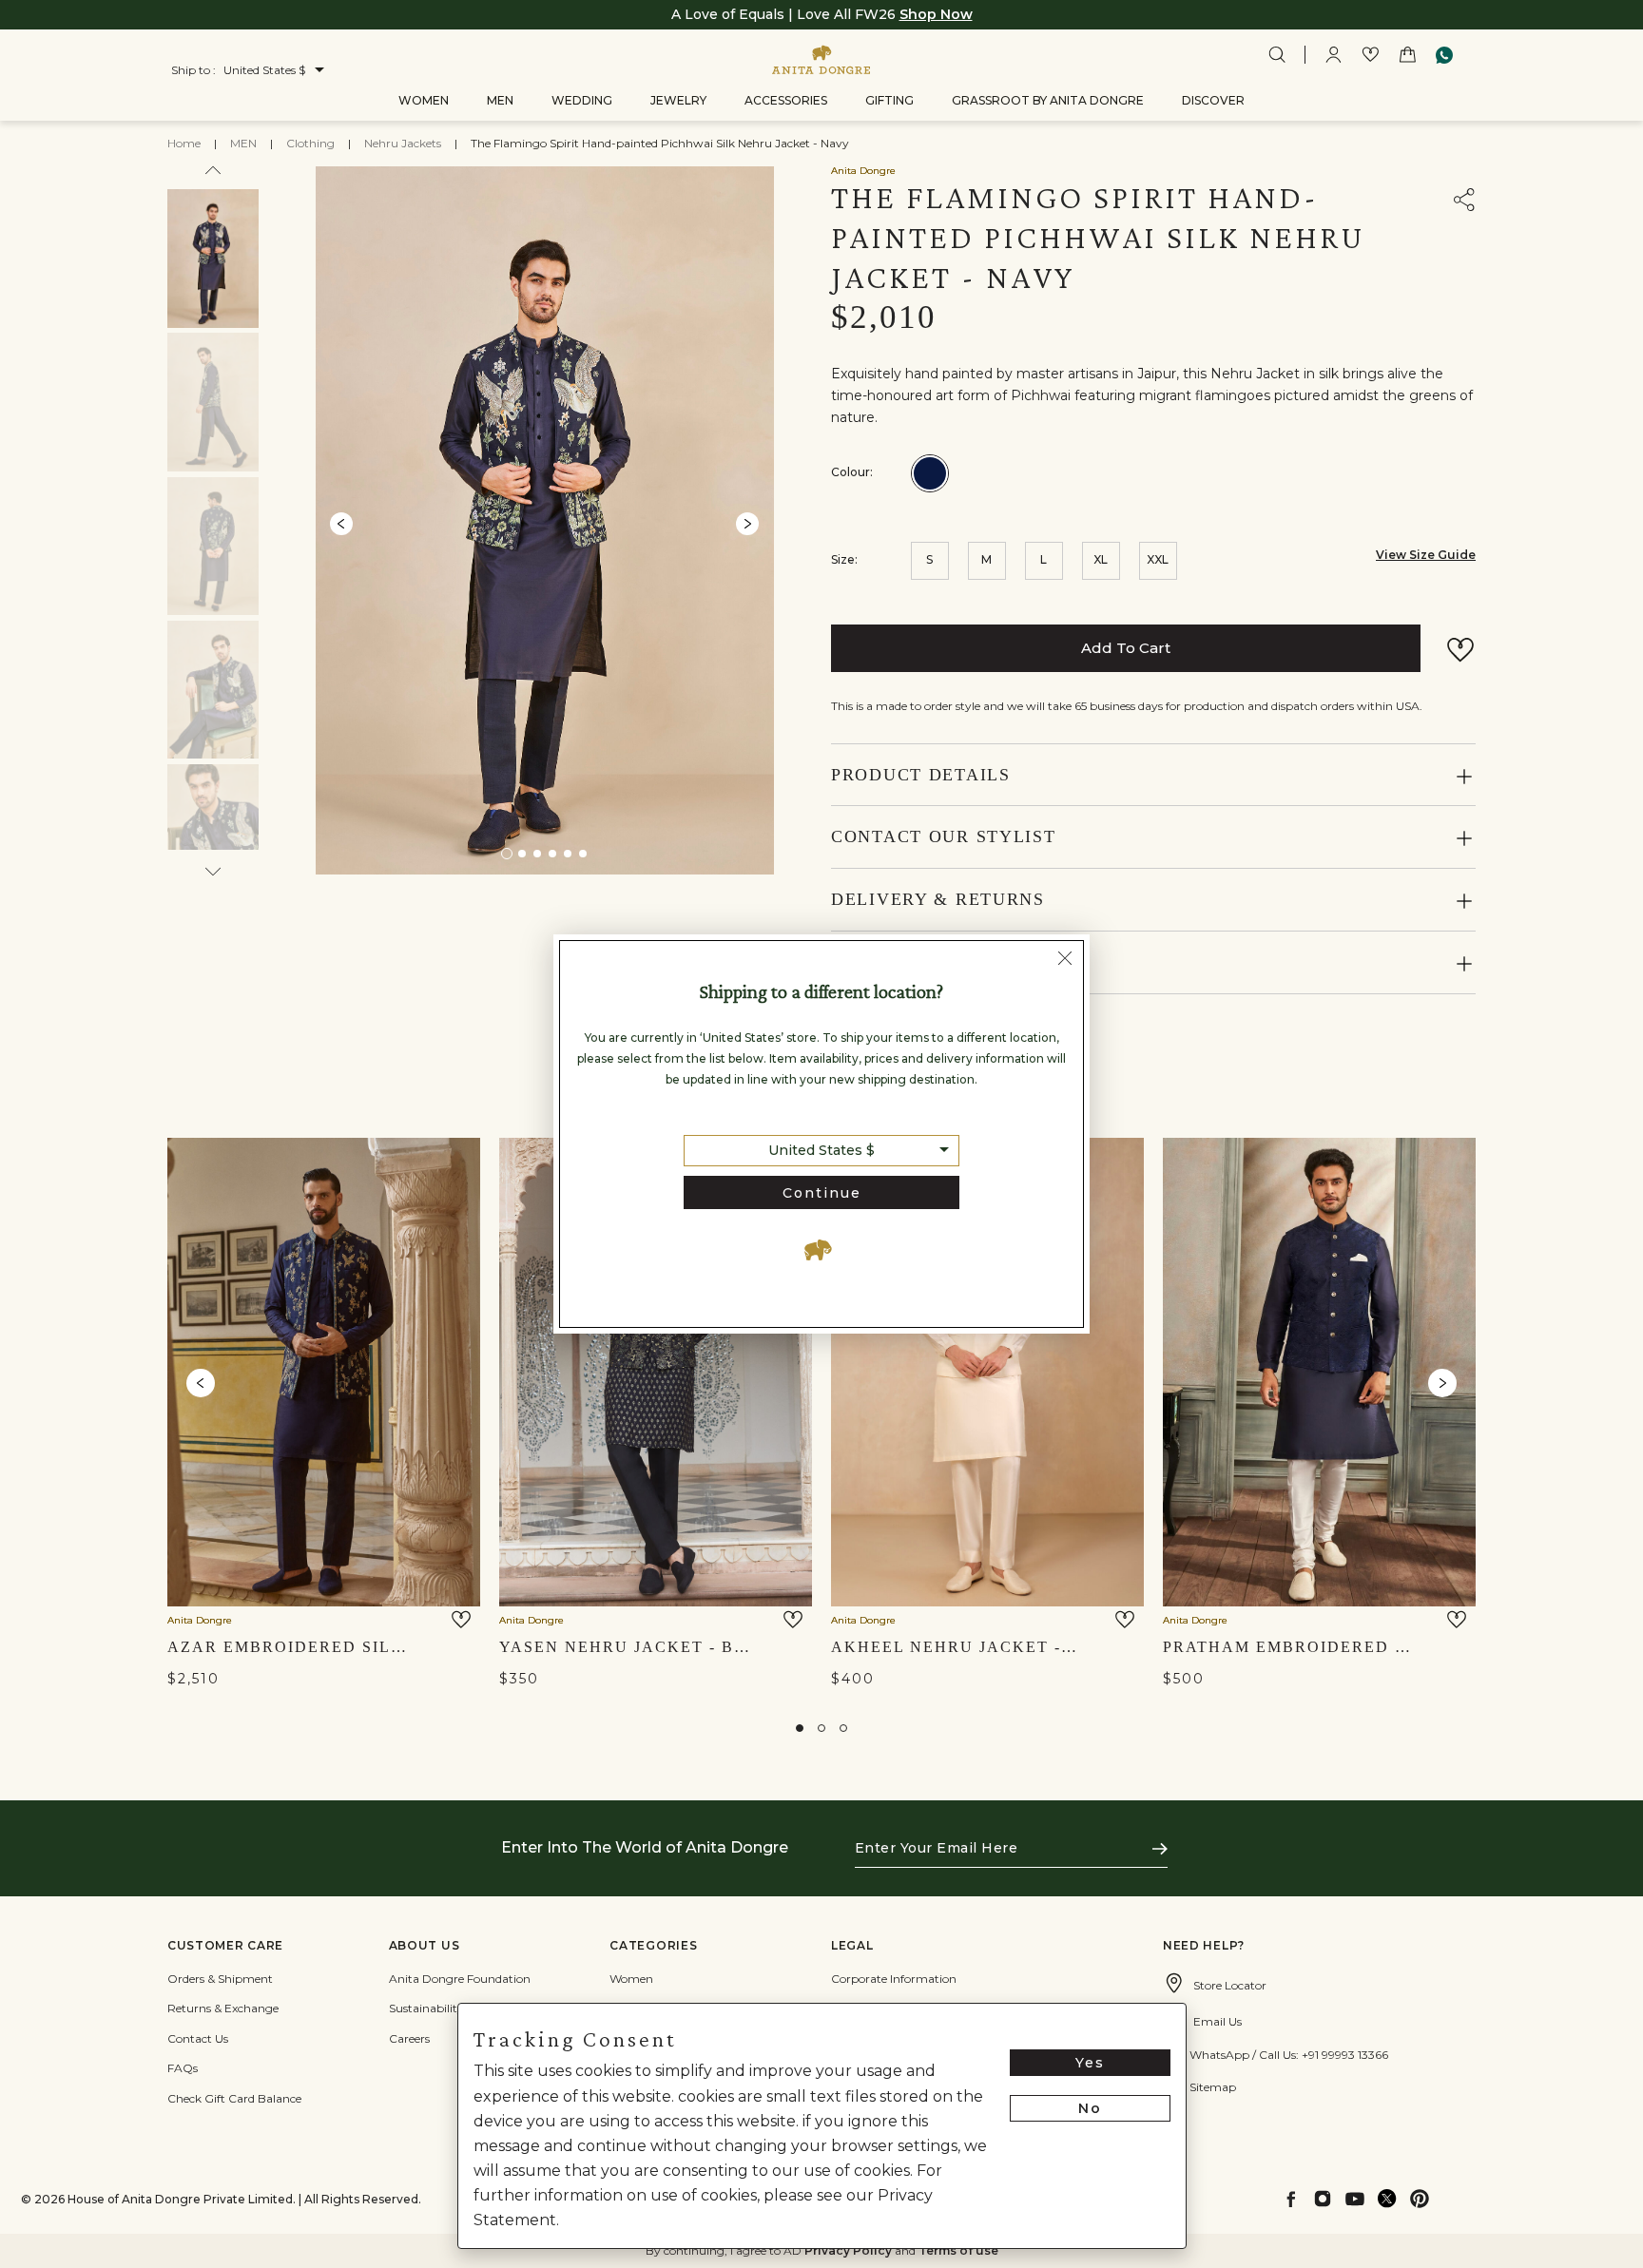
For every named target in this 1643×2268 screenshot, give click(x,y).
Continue (822, 1193)
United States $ (821, 1150)
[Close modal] (1065, 961)
